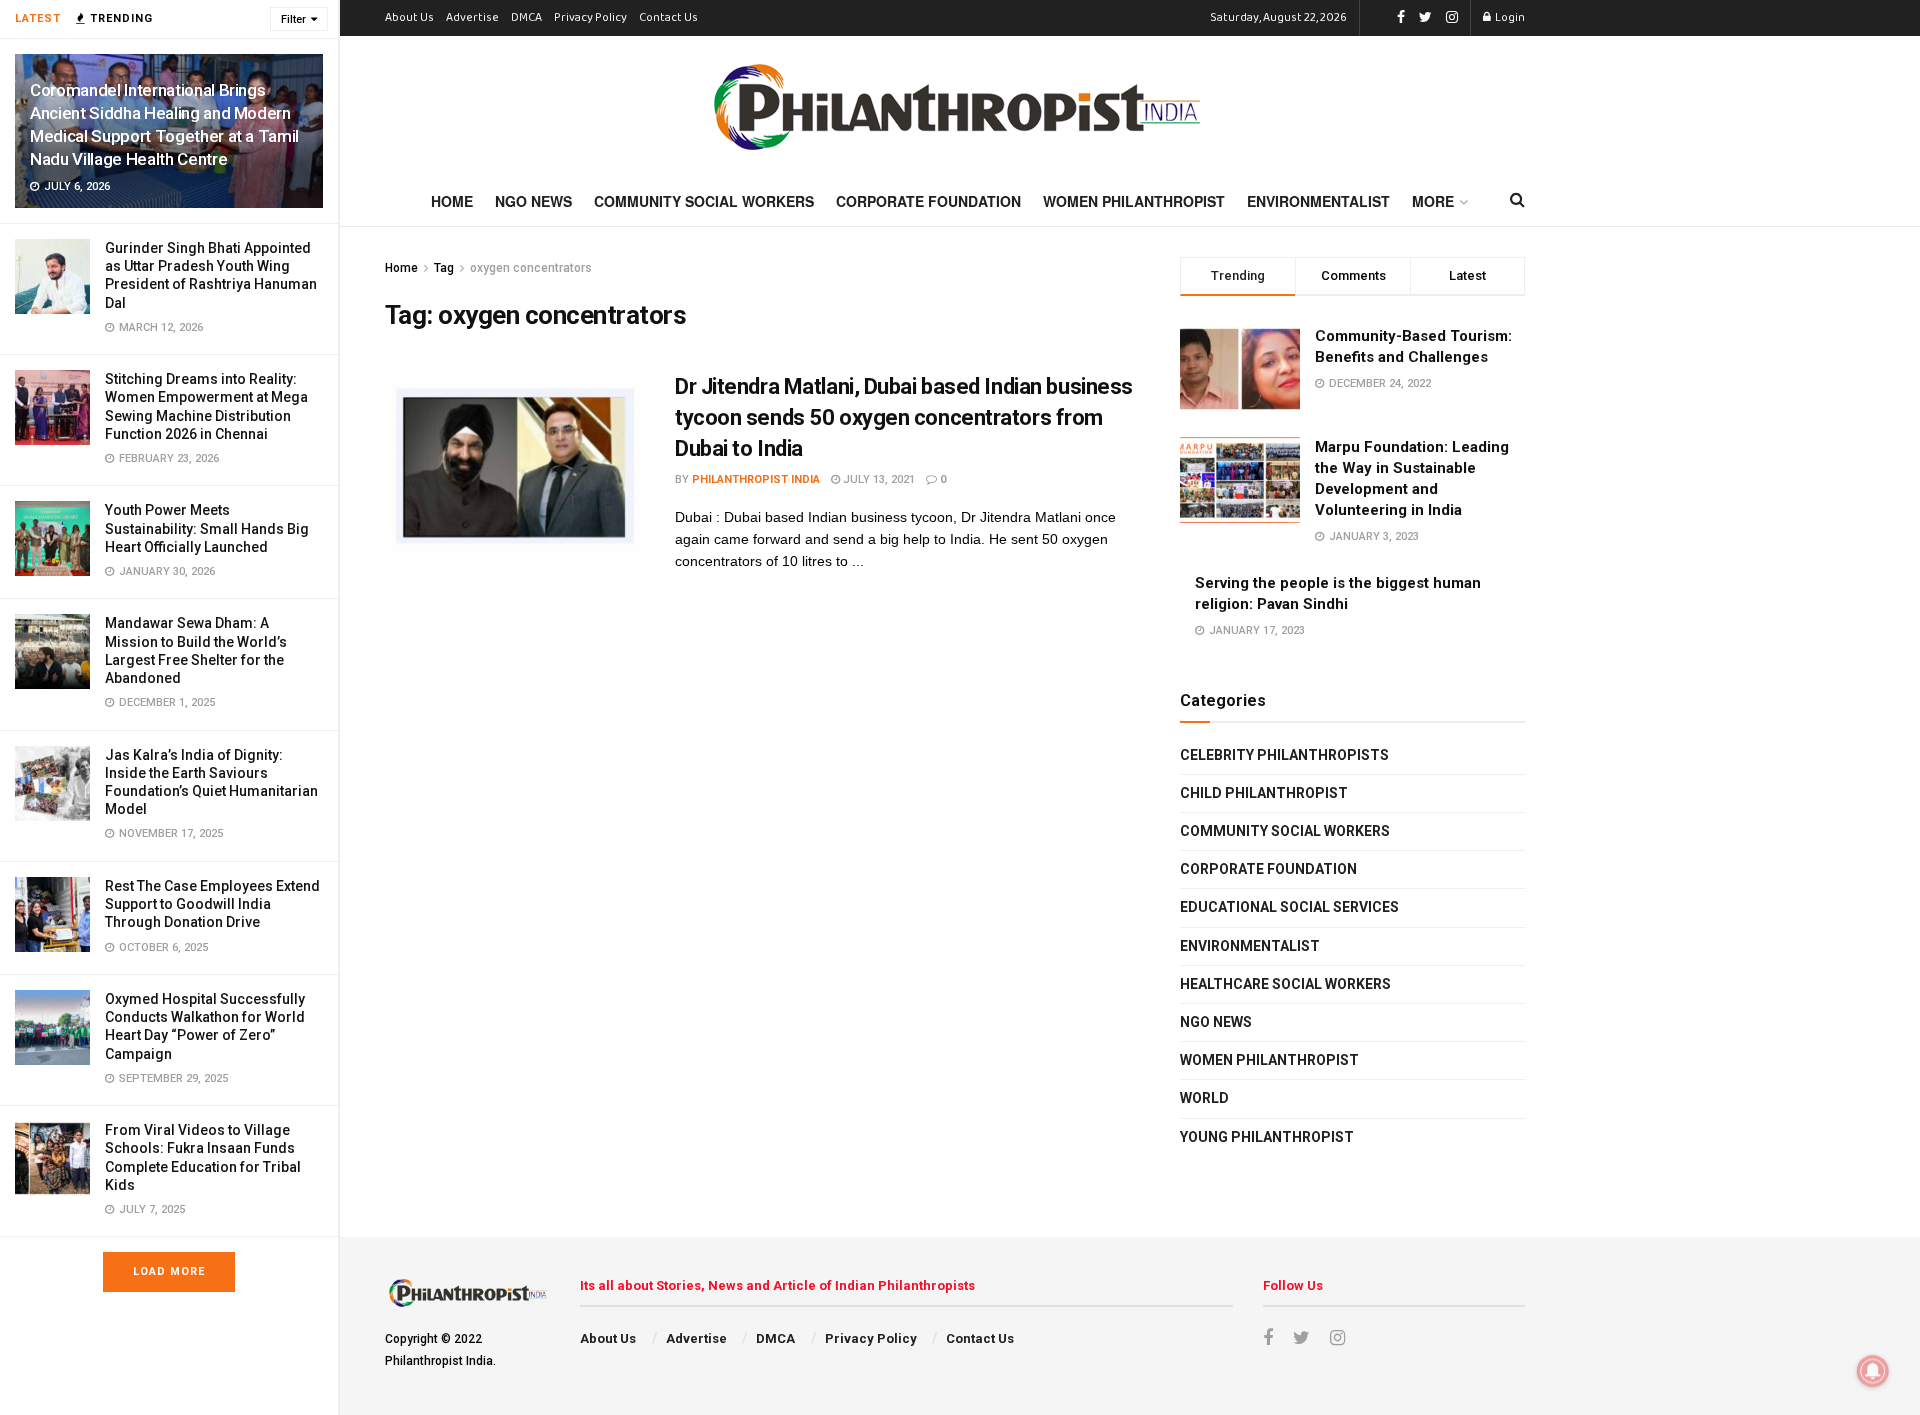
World (1204, 1098)
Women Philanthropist (1134, 201)
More (1433, 201)
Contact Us (668, 18)
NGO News (533, 201)
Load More (169, 1271)
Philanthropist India (756, 479)
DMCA (526, 18)
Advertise (472, 18)
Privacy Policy (590, 18)
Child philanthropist (1264, 793)
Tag (444, 268)
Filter (293, 19)
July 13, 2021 (877, 479)
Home (452, 201)
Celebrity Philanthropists (1284, 755)
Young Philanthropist (1267, 1137)
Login (1509, 18)
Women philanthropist (1269, 1060)
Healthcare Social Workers (1285, 984)
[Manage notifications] (1873, 1371)
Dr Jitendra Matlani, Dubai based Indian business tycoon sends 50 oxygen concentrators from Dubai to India (904, 417)
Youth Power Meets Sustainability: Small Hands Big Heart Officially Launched (207, 528)
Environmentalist (1318, 201)
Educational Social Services (1289, 907)
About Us (409, 18)
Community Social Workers (704, 201)
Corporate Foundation (928, 201)
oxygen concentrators (531, 268)
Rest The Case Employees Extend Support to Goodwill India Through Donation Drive (212, 904)
